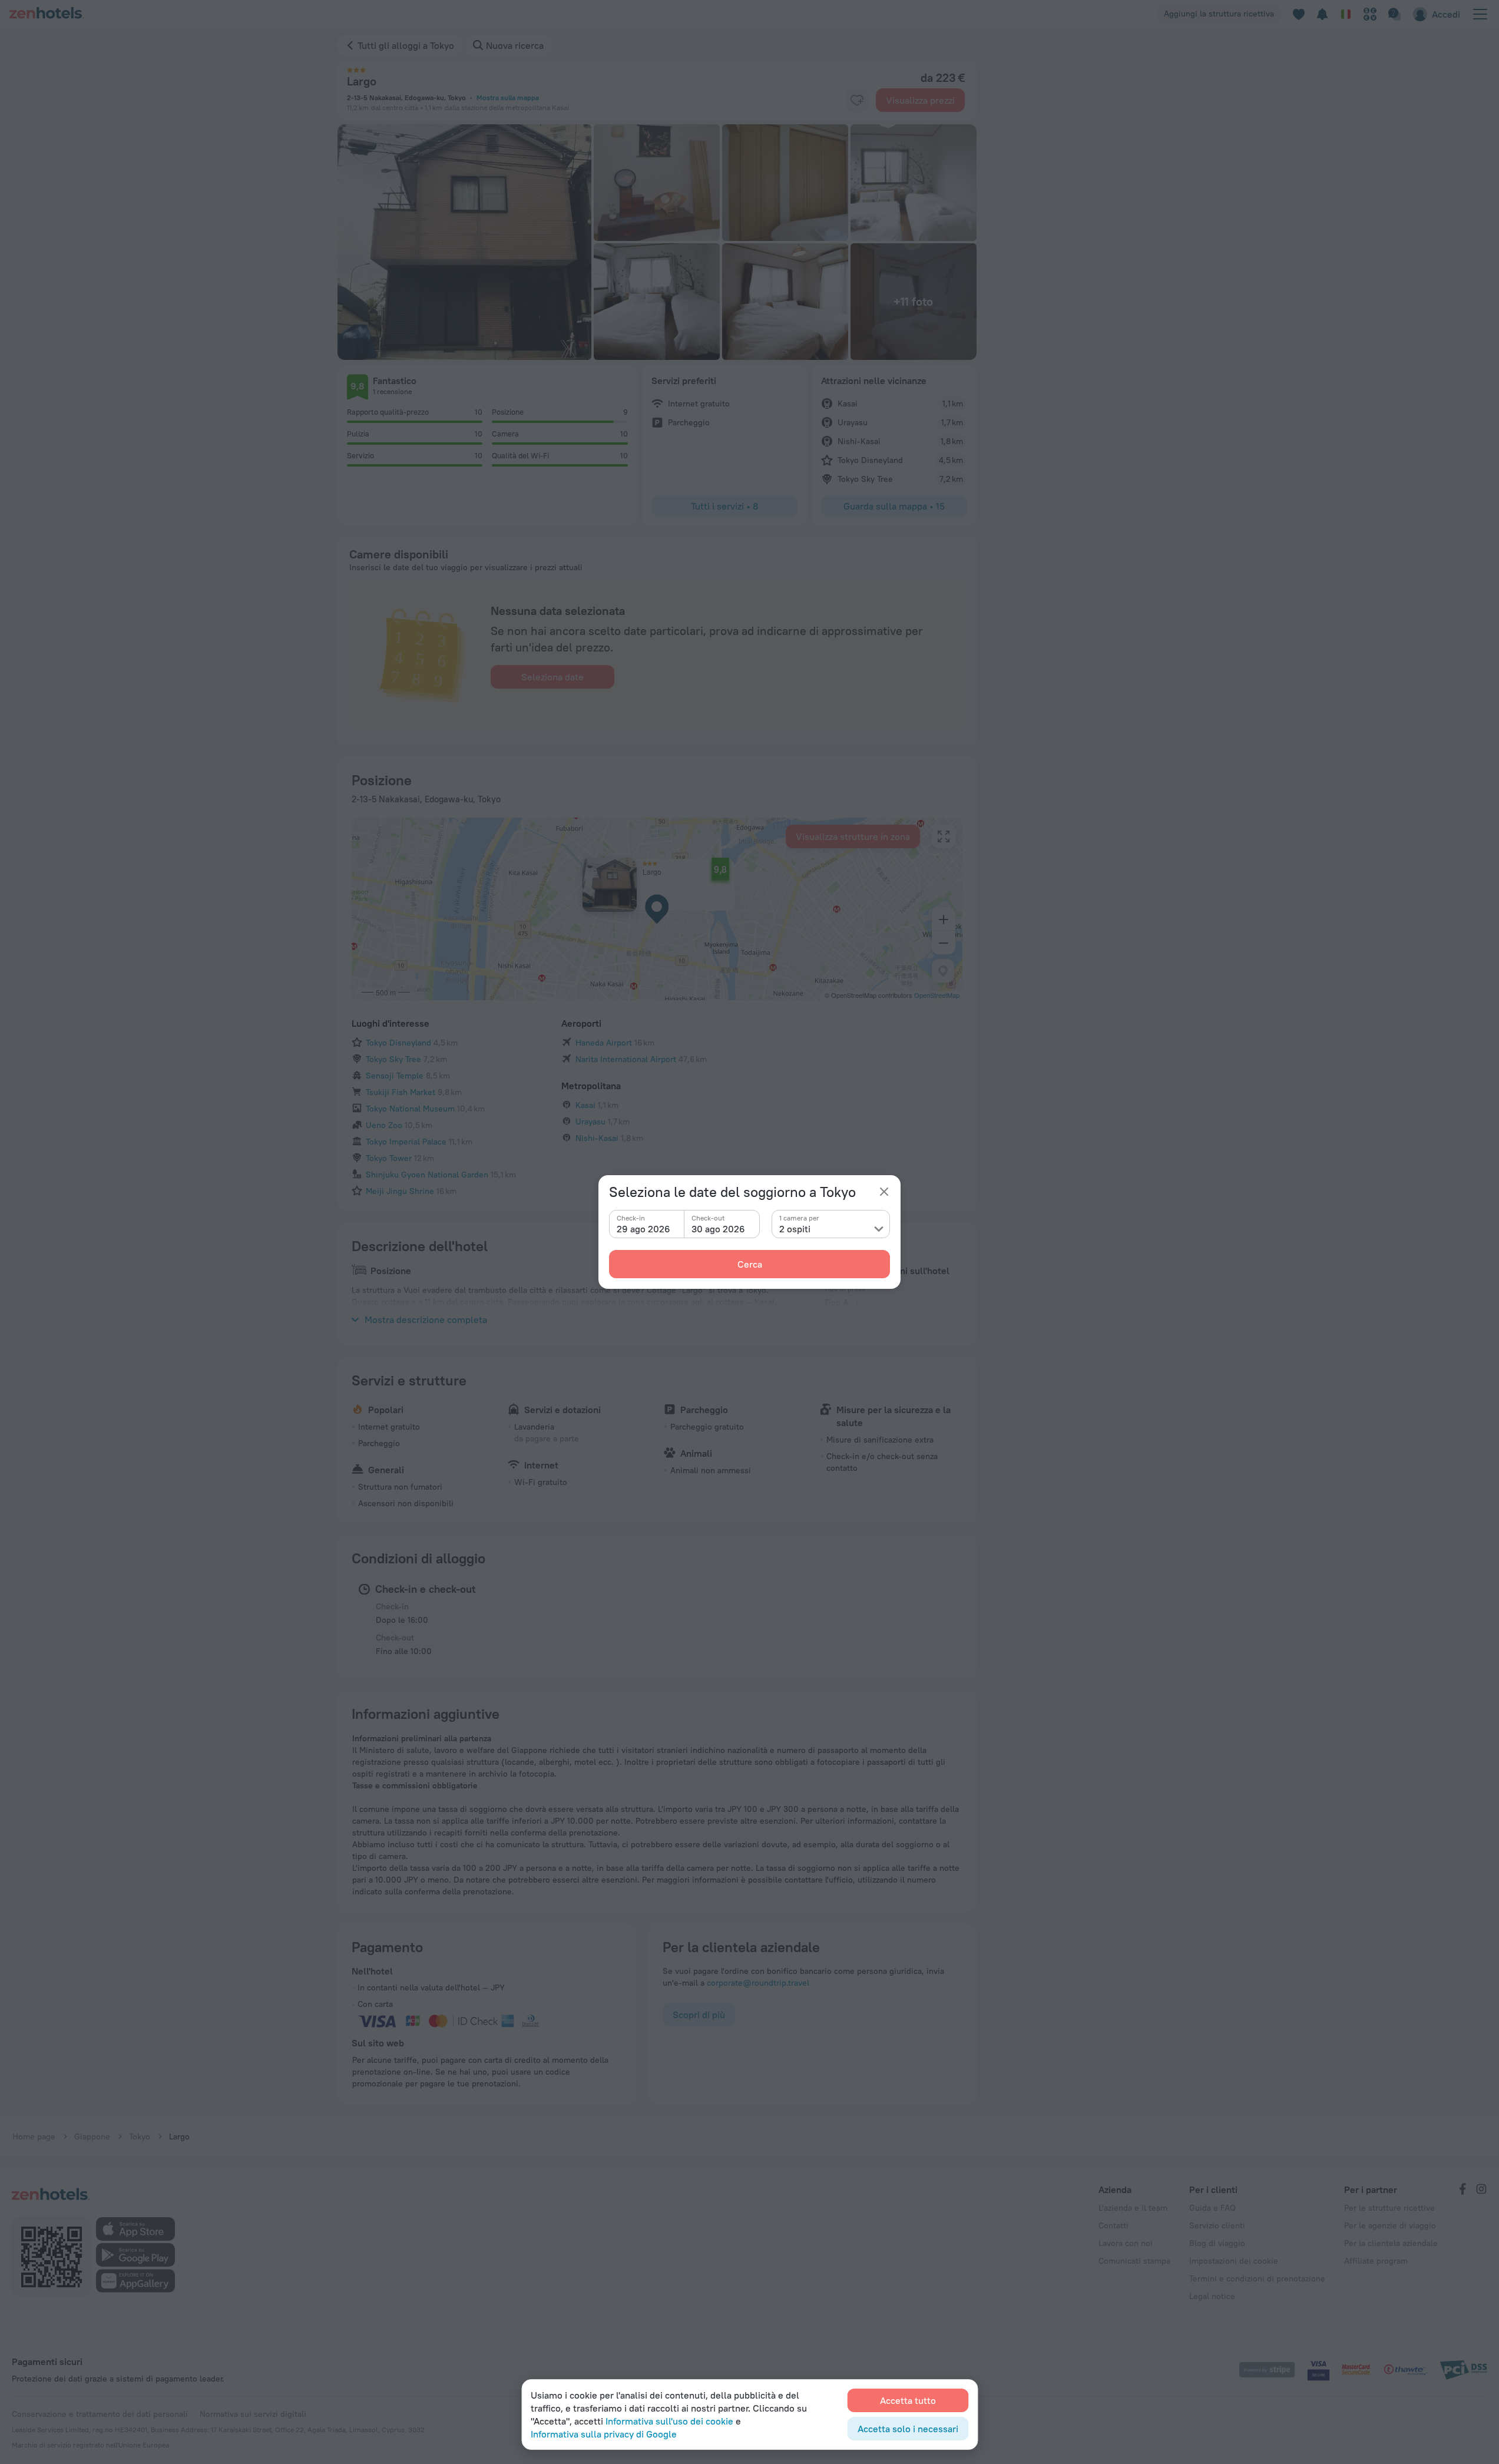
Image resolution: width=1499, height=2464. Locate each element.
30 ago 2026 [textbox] (718, 1229)
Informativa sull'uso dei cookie (669, 2421)
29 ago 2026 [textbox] (643, 1229)
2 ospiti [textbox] (795, 1229)
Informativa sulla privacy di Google (604, 2434)
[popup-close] (884, 1192)
